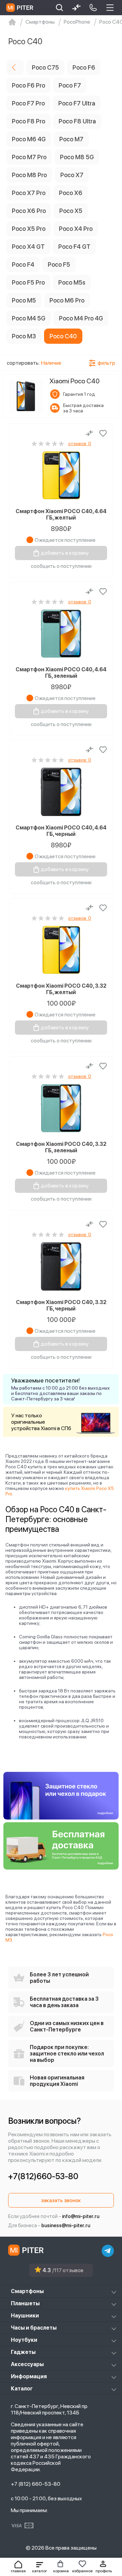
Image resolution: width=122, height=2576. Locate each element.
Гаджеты (23, 2352)
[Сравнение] (89, 433)
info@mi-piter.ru (81, 2216)
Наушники (25, 2316)
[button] (39, 2567)
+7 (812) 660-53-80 (36, 2484)
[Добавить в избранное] (103, 433)
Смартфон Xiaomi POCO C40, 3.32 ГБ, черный (61, 1305)
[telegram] (108, 2251)
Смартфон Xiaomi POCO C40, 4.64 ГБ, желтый (61, 514)
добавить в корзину (65, 553)
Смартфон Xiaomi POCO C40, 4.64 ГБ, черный (61, 831)
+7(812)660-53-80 (43, 2176)
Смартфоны (27, 2291)
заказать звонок (61, 2200)
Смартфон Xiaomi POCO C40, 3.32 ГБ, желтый (61, 989)
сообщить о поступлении (61, 566)
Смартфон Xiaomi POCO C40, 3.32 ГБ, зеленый (61, 1147)
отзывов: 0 (80, 443)
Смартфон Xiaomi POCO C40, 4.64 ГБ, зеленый (61, 673)
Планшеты (25, 2303)
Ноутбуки (24, 2340)
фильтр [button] (106, 363)
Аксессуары (27, 2364)
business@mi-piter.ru (66, 2225)
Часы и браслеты (34, 2328)
